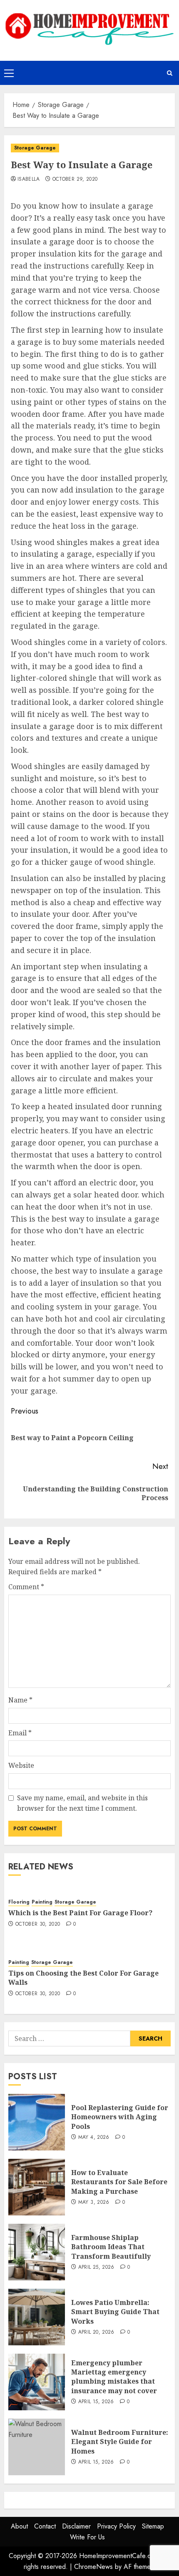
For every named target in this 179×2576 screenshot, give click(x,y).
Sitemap (153, 2526)
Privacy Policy (116, 2526)
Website (21, 1765)
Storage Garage (35, 148)
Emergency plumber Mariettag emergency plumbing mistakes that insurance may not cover (114, 2377)
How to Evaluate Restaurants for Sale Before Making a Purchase (119, 2182)
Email (20, 1733)
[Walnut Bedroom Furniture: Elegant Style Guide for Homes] (37, 2447)
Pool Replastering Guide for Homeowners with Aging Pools (120, 2117)
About (19, 2526)
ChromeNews (93, 2567)
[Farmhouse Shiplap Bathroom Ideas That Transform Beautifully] (37, 2252)
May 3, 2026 (94, 2203)
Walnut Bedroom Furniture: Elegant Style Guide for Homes (120, 2442)
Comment (26, 1587)
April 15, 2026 (96, 2402)
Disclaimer (76, 2526)
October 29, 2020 (75, 179)
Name (20, 1700)
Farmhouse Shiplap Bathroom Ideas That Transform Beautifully (111, 2247)
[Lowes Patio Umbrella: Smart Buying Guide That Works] (37, 2317)
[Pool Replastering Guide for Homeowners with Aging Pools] (37, 2122)
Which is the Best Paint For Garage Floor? (80, 1913)
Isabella (29, 179)
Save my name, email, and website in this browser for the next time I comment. (82, 1803)
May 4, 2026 (94, 2138)
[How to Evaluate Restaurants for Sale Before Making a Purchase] (37, 2187)
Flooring (19, 1902)
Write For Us (87, 2537)
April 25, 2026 (96, 2267)
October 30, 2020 (38, 1924)
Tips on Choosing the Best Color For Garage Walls (83, 1978)
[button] (9, 73)
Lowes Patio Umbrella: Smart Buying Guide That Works (115, 2312)
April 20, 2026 (96, 2332)
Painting (42, 1902)
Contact (45, 2526)
